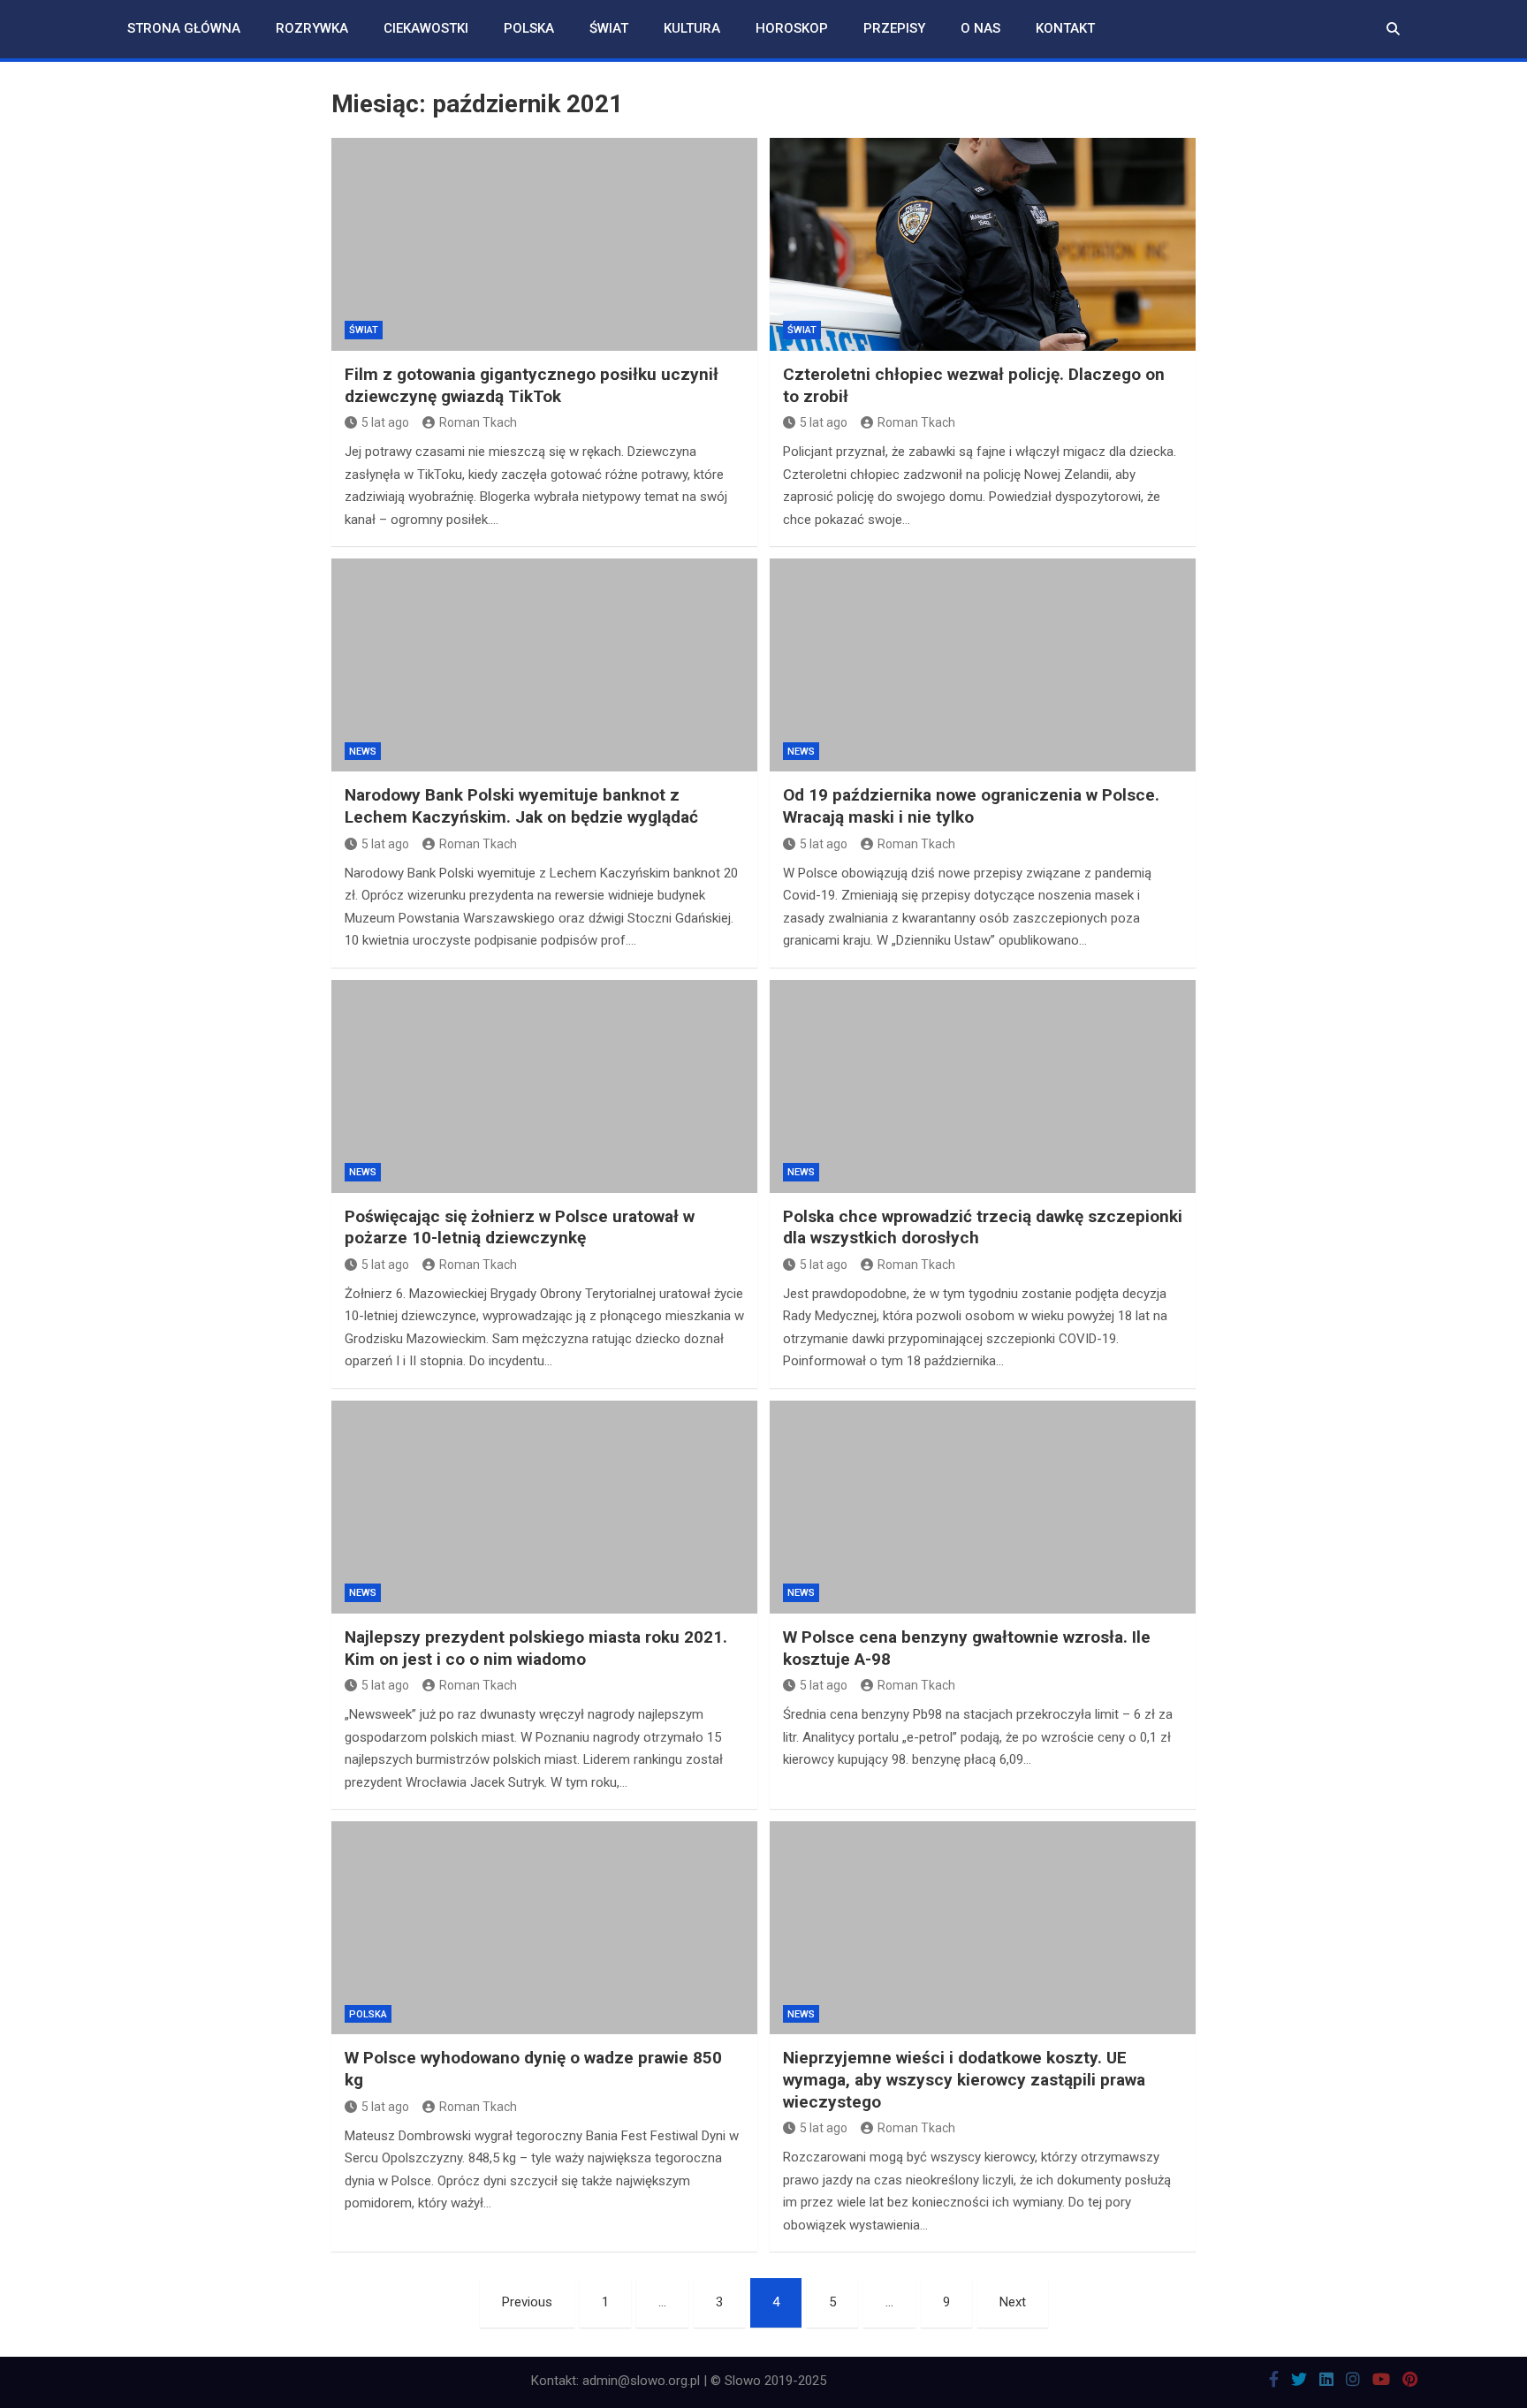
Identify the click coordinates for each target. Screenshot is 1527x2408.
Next (1013, 2302)
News (363, 752)
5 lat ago (385, 422)
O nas (980, 28)
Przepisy (894, 28)
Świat (609, 28)
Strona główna (184, 28)
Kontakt (1065, 28)
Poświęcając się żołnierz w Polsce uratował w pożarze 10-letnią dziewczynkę (520, 1227)
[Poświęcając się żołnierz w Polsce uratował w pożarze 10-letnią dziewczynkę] (544, 1086)
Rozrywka (312, 28)
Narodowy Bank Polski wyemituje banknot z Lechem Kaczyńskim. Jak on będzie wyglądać (521, 806)
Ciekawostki (426, 28)
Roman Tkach (478, 422)
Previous (527, 2302)
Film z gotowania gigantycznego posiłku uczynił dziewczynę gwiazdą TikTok (532, 385)
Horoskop (792, 28)
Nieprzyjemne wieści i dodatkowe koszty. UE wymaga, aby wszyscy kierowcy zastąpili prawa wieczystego (964, 2079)
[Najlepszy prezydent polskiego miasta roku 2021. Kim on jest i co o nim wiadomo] (544, 1507)
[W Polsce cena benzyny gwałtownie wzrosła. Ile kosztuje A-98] (983, 1507)
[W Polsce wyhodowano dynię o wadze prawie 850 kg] (544, 1928)
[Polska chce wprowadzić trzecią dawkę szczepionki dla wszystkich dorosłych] (983, 1086)
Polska (529, 28)
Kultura (692, 28)
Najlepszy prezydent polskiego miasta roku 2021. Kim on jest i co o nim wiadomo (536, 1648)
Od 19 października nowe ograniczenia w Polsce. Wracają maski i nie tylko (971, 806)
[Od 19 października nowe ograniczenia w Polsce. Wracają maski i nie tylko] (983, 665)
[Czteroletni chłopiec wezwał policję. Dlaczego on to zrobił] (983, 244)
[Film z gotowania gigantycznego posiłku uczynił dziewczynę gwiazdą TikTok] (544, 244)
